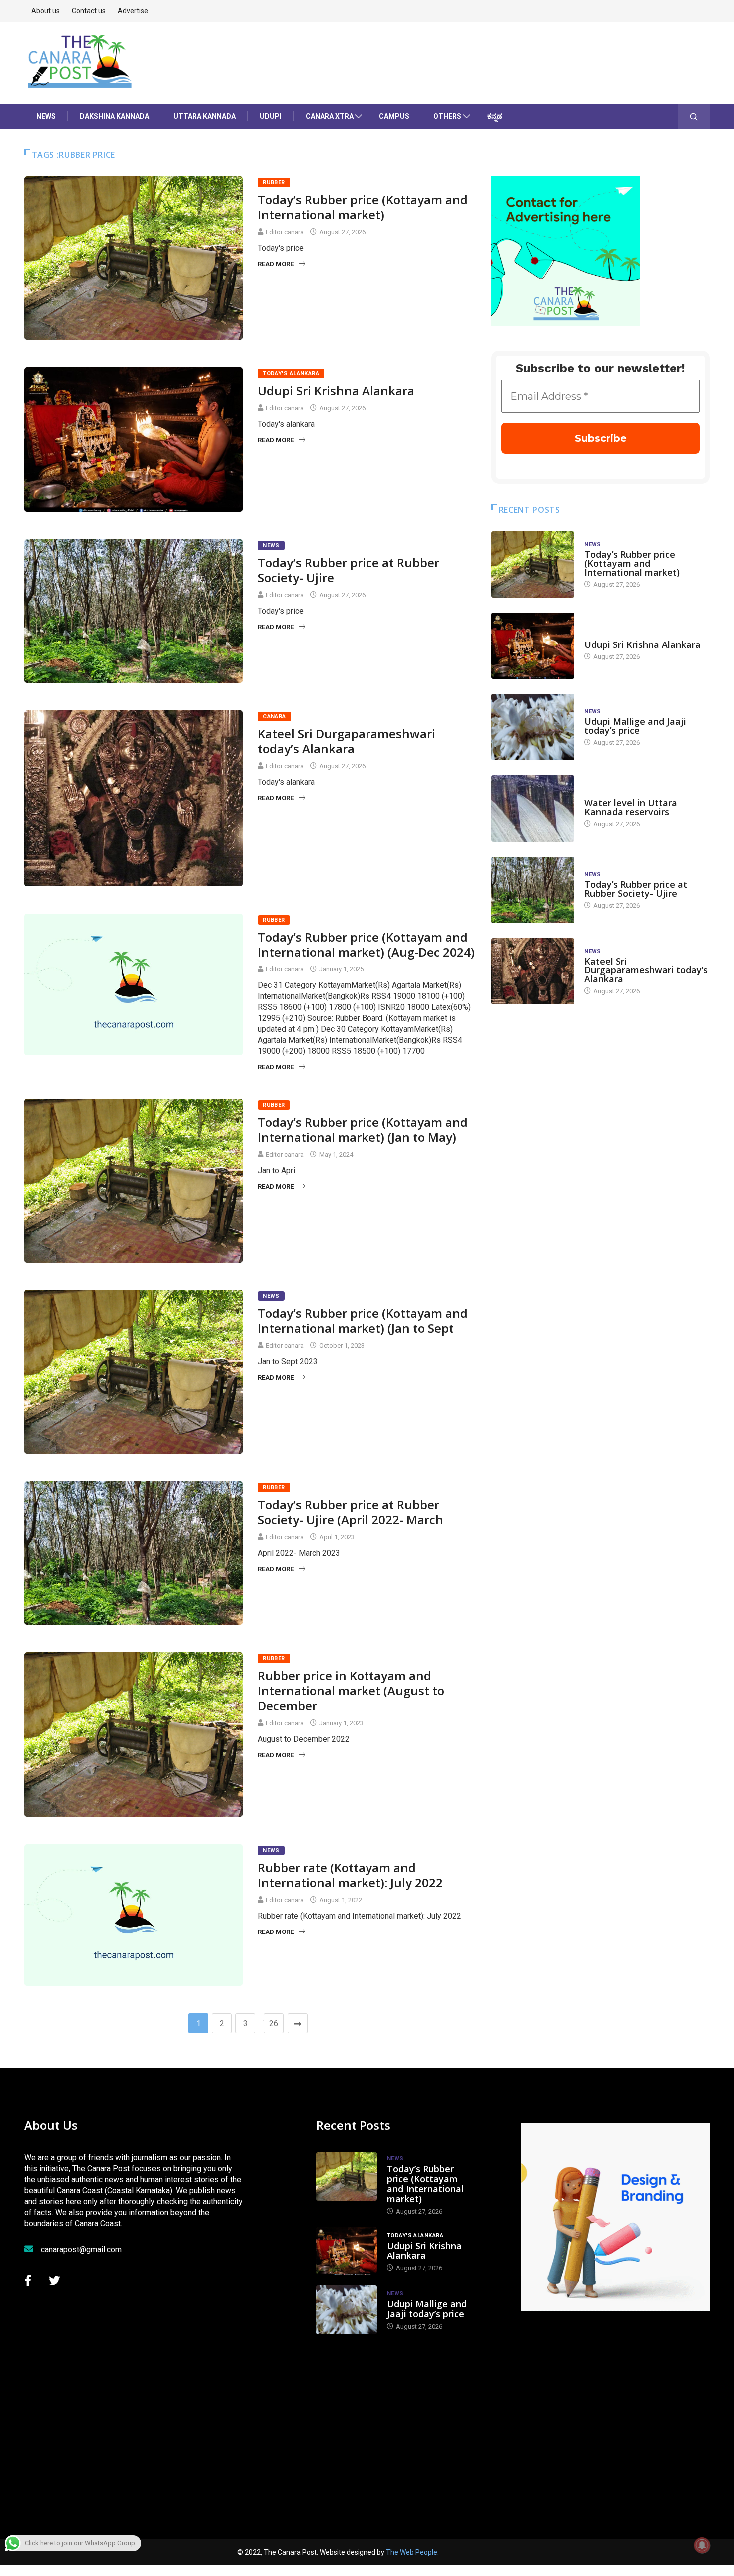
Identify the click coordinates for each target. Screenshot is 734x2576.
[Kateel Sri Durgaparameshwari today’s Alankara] (533, 971)
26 (274, 2024)
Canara (274, 717)
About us (46, 11)
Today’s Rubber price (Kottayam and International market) (363, 207)
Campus (394, 116)
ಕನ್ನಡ (495, 116)
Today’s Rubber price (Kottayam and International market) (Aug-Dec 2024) (366, 944)
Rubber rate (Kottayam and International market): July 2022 (350, 1875)
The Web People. (412, 2552)
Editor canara (285, 232)
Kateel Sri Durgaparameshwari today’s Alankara (347, 741)
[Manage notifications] (702, 2545)
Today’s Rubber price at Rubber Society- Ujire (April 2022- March (351, 1512)
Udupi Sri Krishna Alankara (336, 391)
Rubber (274, 182)
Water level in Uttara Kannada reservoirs (631, 807)
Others (447, 116)
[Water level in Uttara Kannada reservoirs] (533, 808)
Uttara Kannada (204, 116)
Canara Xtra (330, 116)
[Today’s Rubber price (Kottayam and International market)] (533, 564)
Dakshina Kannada (115, 116)
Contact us (89, 11)
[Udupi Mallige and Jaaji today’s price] (533, 727)
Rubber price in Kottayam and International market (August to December (351, 1691)
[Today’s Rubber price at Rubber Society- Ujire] (533, 890)
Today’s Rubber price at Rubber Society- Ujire (349, 570)
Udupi (271, 116)
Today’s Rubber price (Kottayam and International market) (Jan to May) (363, 1129)
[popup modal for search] (694, 116)
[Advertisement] (628, 2411)
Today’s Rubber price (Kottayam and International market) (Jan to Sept (363, 1321)
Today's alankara (291, 374)
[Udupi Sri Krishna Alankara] (533, 646)
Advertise (133, 11)
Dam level (600, 793)
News (46, 116)
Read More (276, 264)
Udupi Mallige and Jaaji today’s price (635, 726)
